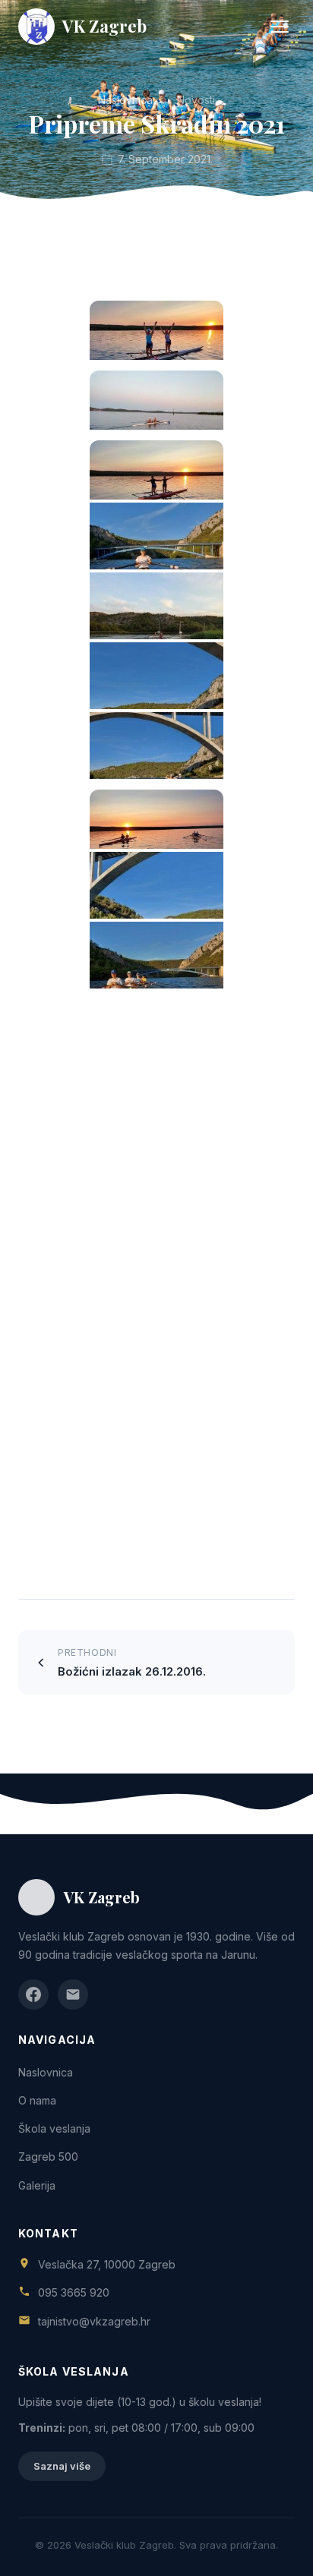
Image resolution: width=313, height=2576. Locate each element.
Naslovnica (125, 100)
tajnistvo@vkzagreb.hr (94, 2321)
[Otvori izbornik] (280, 27)
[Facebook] (33, 1994)
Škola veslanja (54, 2128)
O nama (37, 2100)
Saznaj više (62, 2466)
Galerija (37, 2185)
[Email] (73, 1994)
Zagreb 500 (48, 2157)
